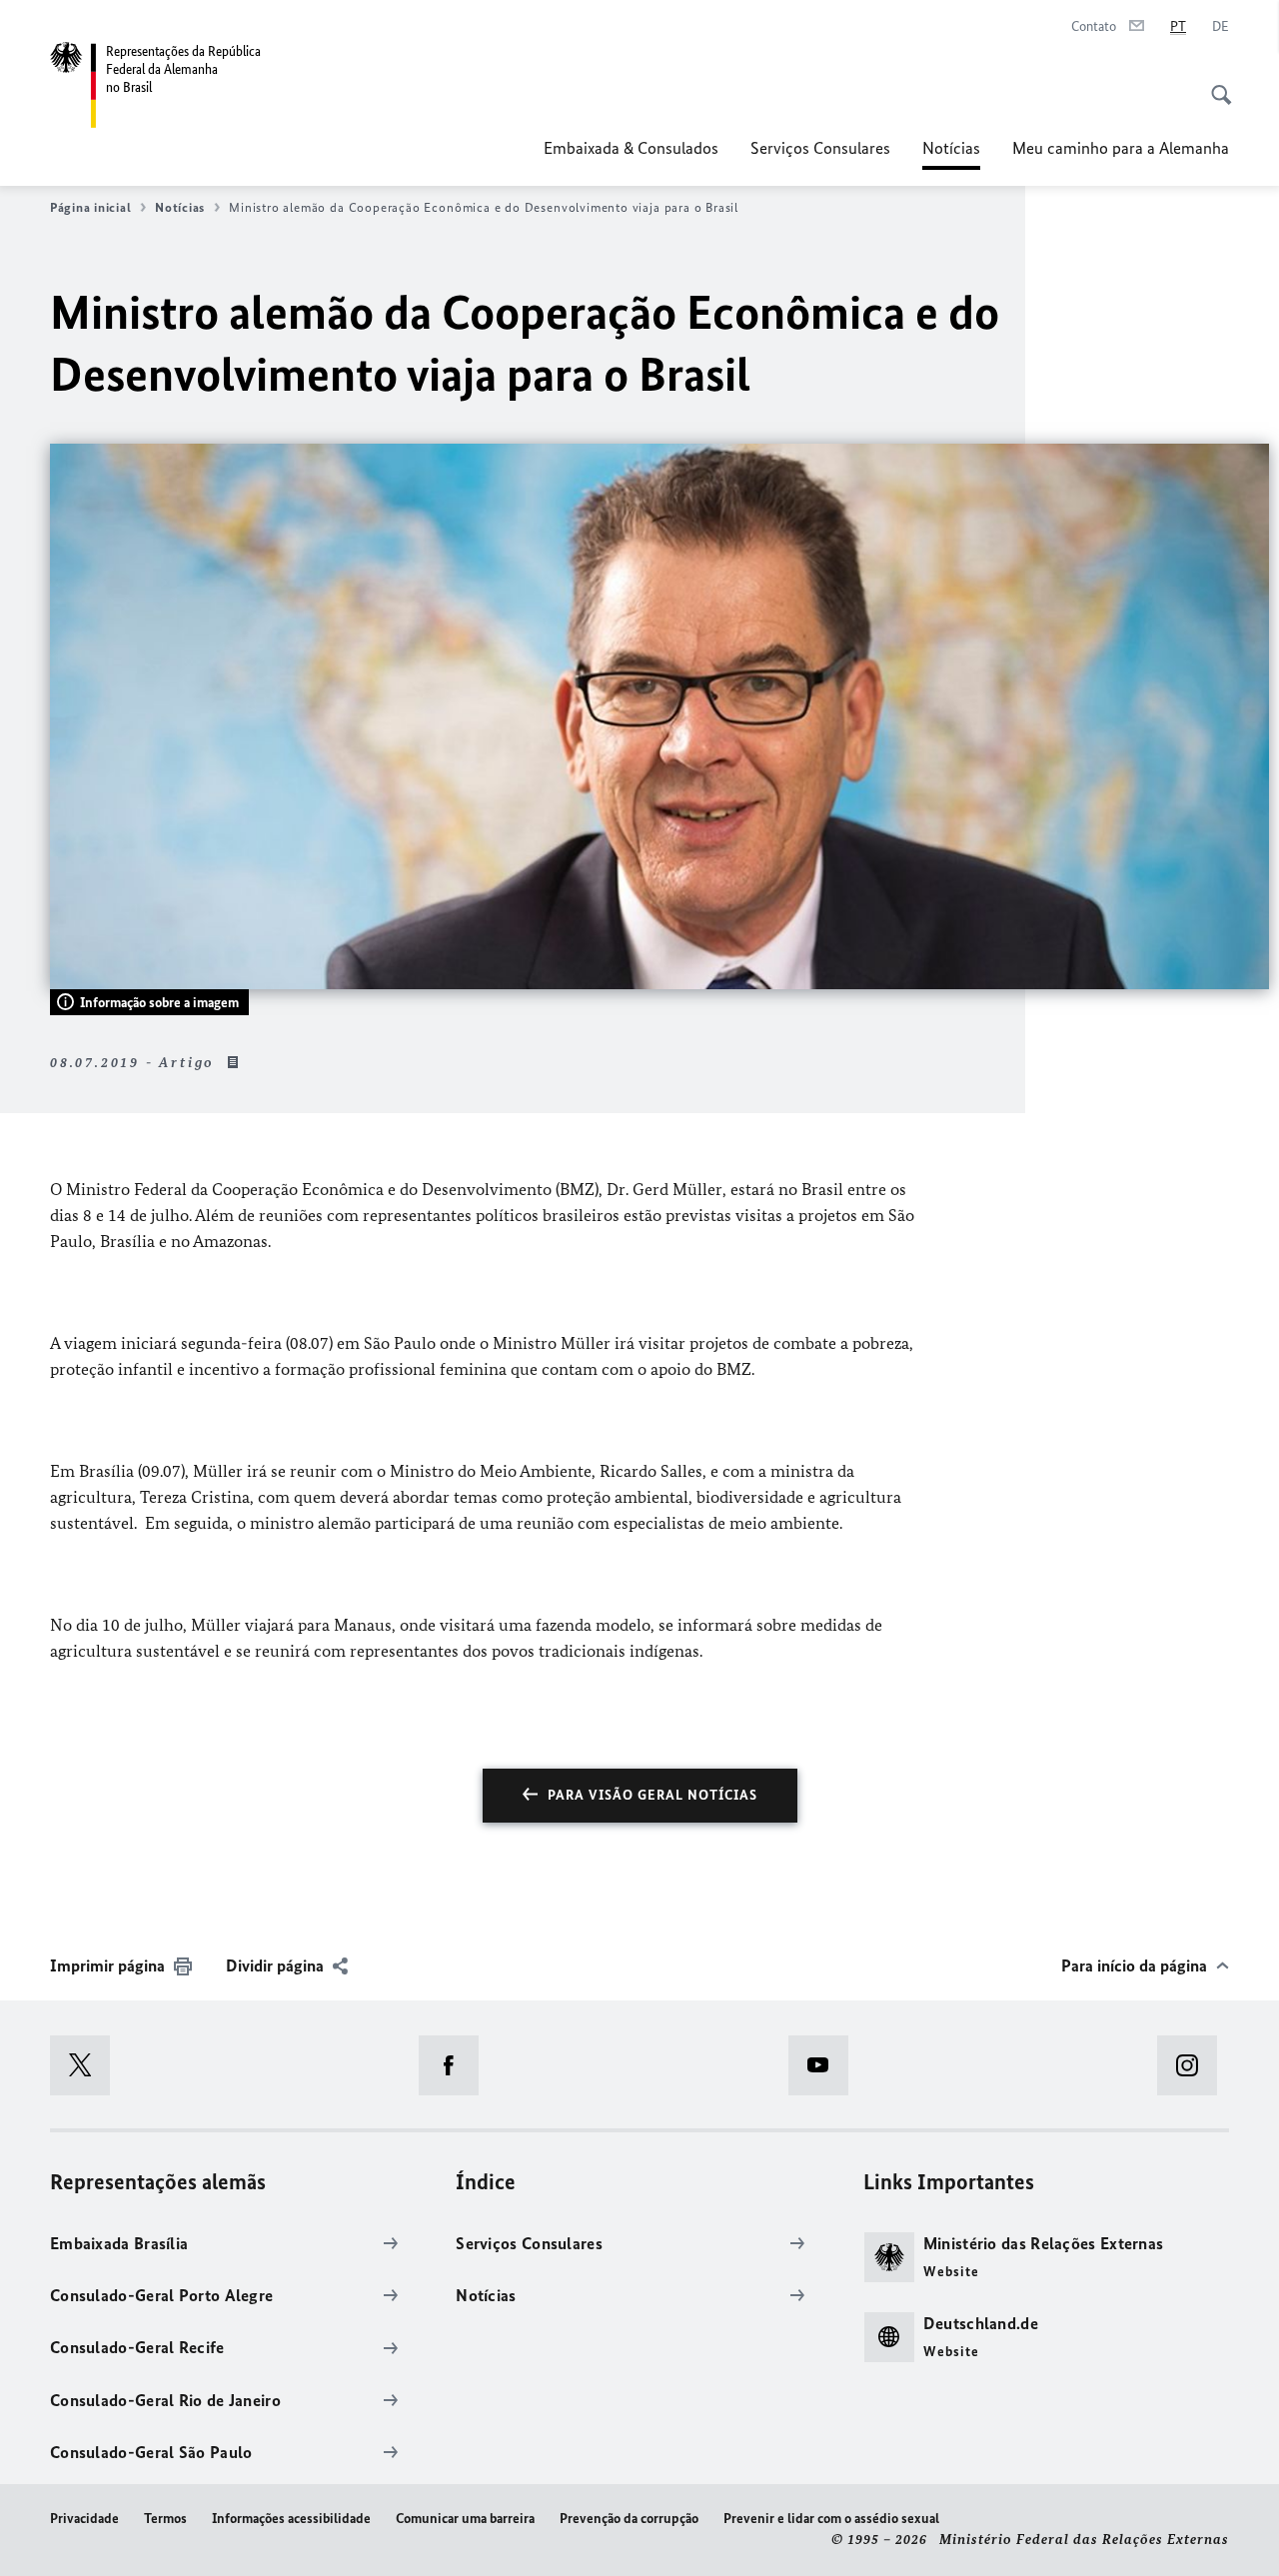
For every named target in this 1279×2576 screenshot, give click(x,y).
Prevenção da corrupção (629, 2519)
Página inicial (90, 207)
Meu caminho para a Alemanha (1121, 148)
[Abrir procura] (1215, 84)
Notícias (951, 154)
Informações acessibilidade (291, 2519)
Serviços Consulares (820, 148)
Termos (165, 2519)
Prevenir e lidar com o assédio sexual (831, 2519)
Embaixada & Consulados (631, 148)
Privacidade (84, 2519)
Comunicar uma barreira (465, 2519)
